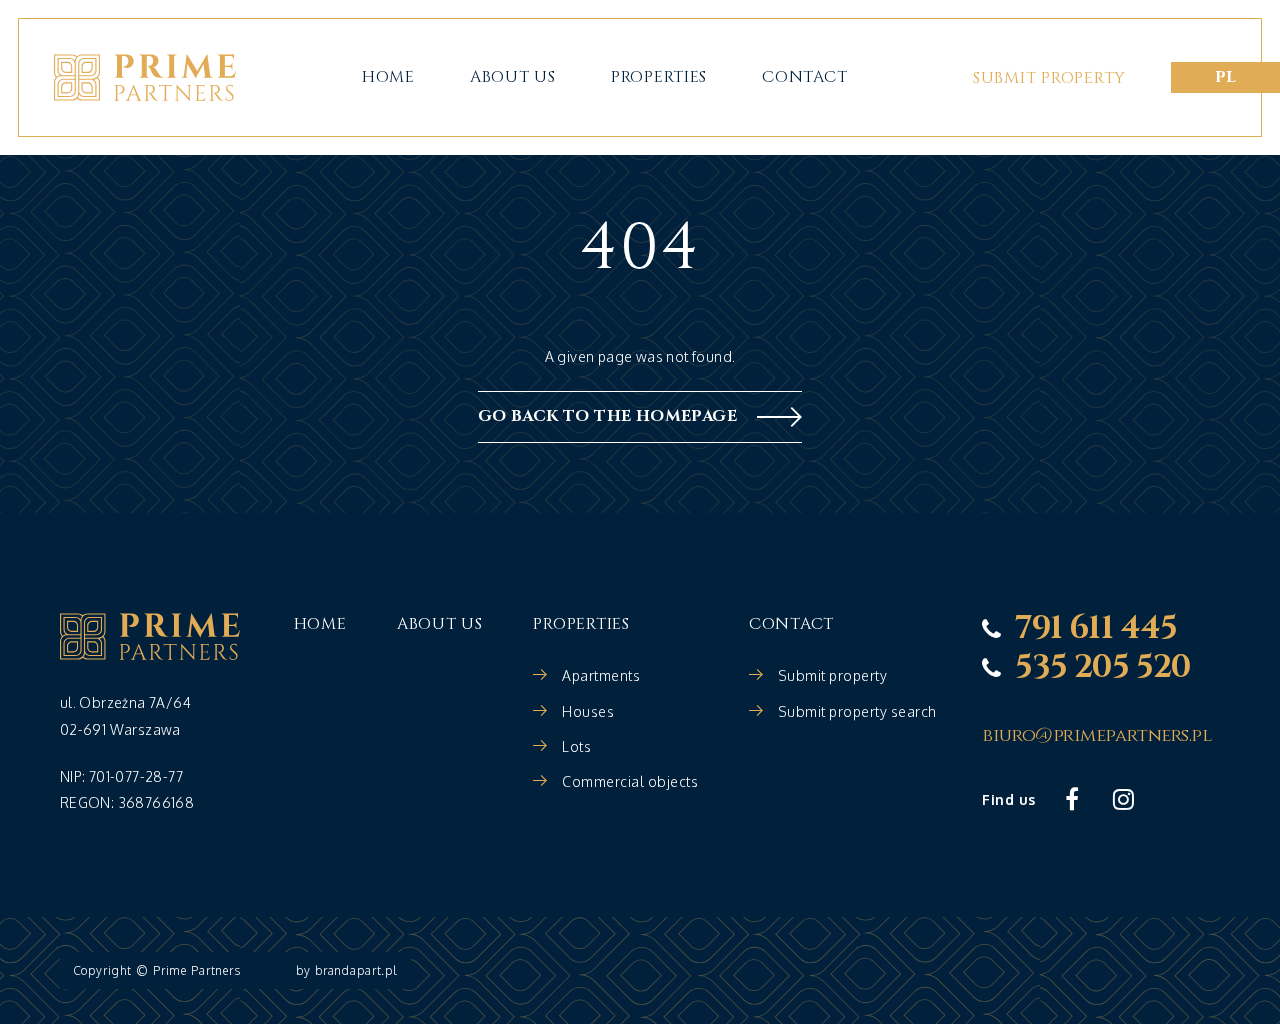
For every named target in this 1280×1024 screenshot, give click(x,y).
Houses (588, 711)
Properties (659, 77)
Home (388, 77)
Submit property (1049, 78)
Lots (576, 746)
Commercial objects (630, 781)
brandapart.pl (356, 970)
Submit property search (857, 711)
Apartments (601, 675)
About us (513, 77)
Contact (804, 77)
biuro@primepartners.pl (1096, 736)
